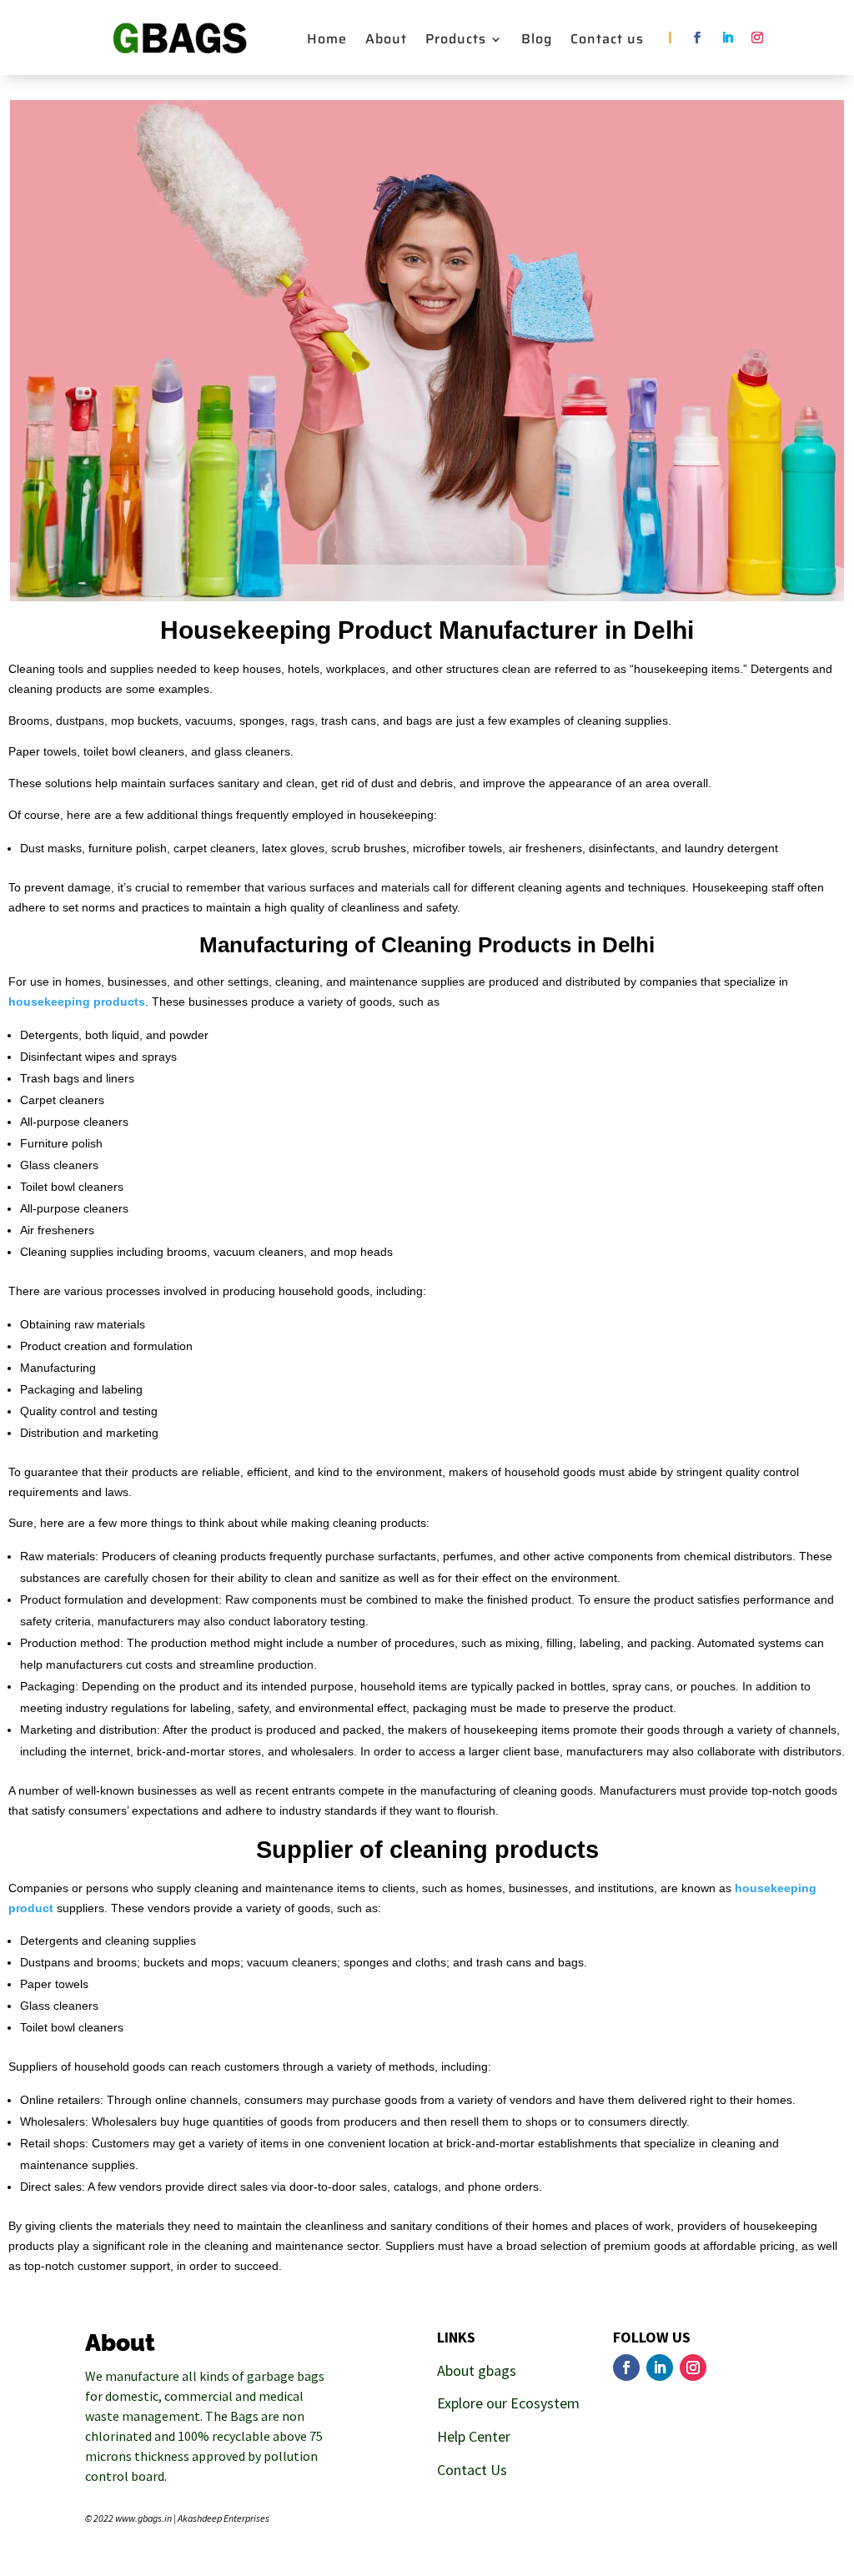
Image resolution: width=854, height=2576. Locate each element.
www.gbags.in (143, 2518)
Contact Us (472, 2470)
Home (327, 41)
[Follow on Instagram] (757, 38)
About (386, 41)
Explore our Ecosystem (508, 2403)
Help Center (474, 2436)
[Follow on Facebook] (697, 38)
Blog (537, 41)
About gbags (477, 2370)
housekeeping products (77, 1002)
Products (456, 41)
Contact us (607, 41)
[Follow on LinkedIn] (727, 38)
